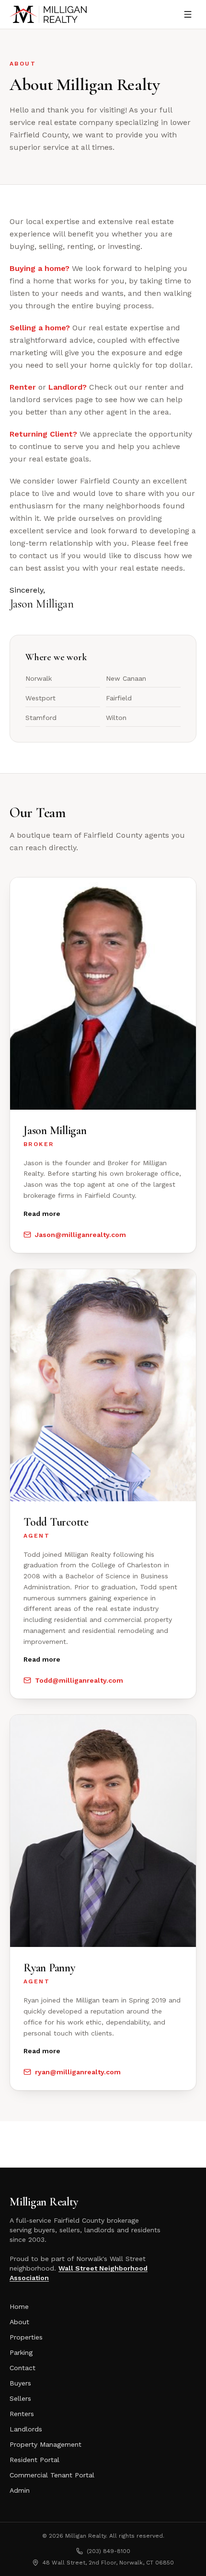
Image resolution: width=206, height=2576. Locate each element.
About (19, 2322)
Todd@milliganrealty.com (79, 1680)
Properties (26, 2337)
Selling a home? (40, 328)
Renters (22, 2414)
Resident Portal (34, 2460)
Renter (23, 387)
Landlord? (68, 387)
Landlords (26, 2429)
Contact (23, 2368)
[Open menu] (188, 14)
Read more (42, 1214)
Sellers (20, 2398)
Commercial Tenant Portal (52, 2475)
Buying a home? (40, 268)
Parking (21, 2352)
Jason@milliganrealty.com (80, 1235)
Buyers (20, 2383)
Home (19, 2306)
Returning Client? (43, 434)
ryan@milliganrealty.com (78, 2072)
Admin (20, 2490)
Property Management (46, 2444)
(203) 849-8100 (109, 2551)
